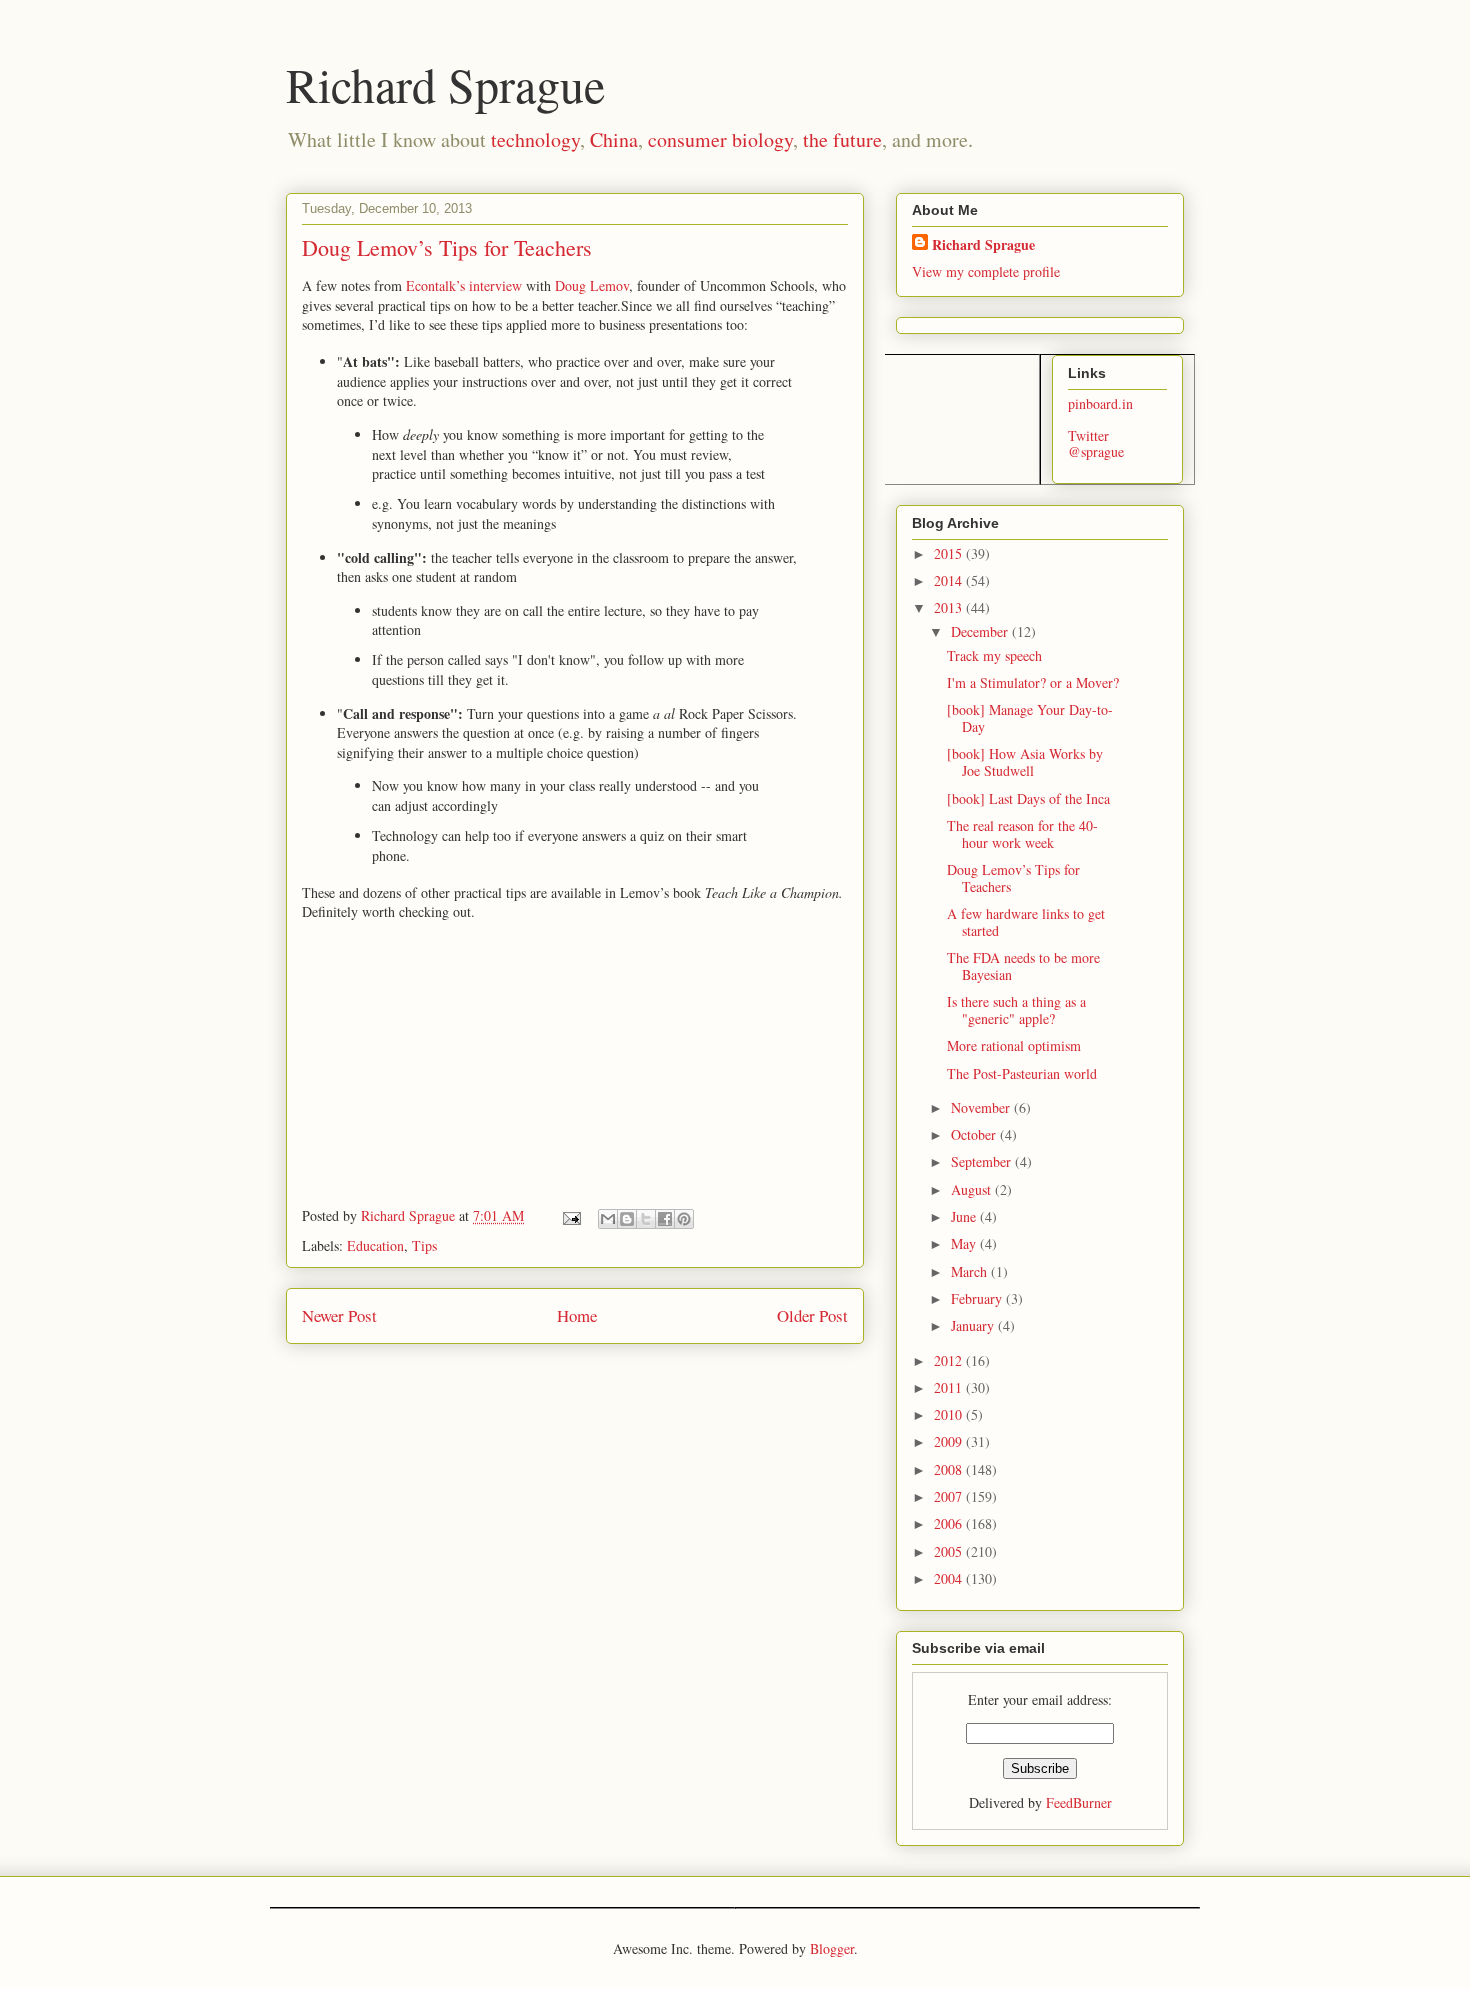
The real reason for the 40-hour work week (1022, 834)
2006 (950, 1523)
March (971, 1271)
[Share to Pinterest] (684, 1219)
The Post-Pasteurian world (1022, 1073)
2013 (950, 607)
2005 (950, 1551)
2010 (950, 1414)
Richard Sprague (445, 84)
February (978, 1298)
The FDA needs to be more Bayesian (1023, 966)
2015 (950, 553)
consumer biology (720, 139)
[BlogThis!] (627, 1219)
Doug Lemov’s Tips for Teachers (1013, 878)
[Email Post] (570, 1215)
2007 (950, 1496)
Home (577, 1315)
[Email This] (608, 1219)
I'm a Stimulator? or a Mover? (1033, 682)
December (981, 631)
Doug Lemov (592, 285)
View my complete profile (986, 271)
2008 (950, 1469)
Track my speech (994, 655)
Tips (424, 1245)
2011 (950, 1387)
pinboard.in (1100, 403)
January (974, 1325)
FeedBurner (1079, 1802)
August (973, 1189)
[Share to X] (646, 1219)
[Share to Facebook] (665, 1219)
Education (375, 1245)
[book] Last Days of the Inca (1028, 798)
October (975, 1134)
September (983, 1161)
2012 (950, 1360)
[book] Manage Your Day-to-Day (1030, 718)
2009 (950, 1441)
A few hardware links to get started (1026, 922)
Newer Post (339, 1315)
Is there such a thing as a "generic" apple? (1016, 1010)
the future (842, 139)
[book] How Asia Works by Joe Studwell (1025, 762)
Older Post (812, 1315)
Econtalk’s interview (466, 285)
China (614, 139)
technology (535, 139)
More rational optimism (1014, 1045)
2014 (950, 580)
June (965, 1216)
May (965, 1243)
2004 (950, 1578)
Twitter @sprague (1096, 444)
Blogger (832, 1948)
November (982, 1107)
